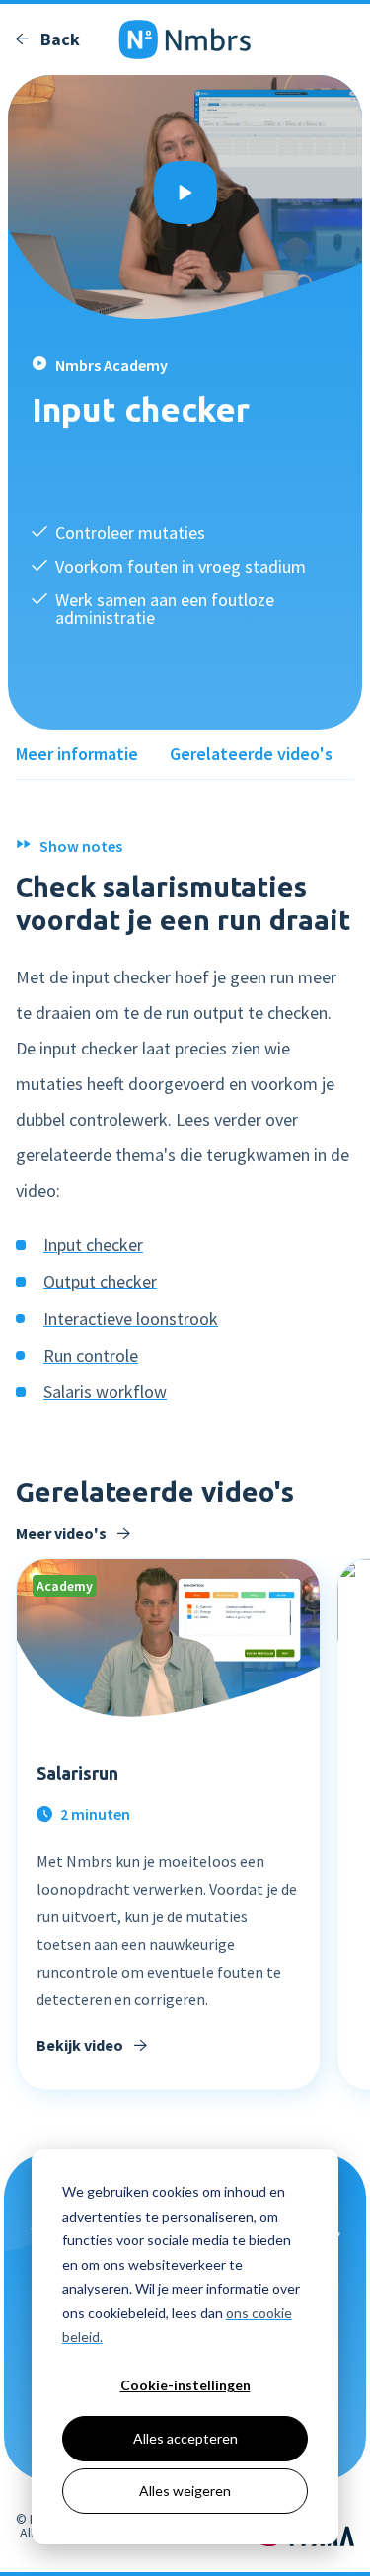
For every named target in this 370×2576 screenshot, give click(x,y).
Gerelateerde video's (251, 754)
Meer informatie (77, 754)
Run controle (91, 1355)
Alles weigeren (185, 2491)
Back (58, 39)
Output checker (100, 1281)
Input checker (93, 1245)
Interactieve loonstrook (131, 1319)
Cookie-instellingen (185, 2385)
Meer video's (63, 1533)
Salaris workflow (105, 1392)
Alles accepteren (185, 2438)
